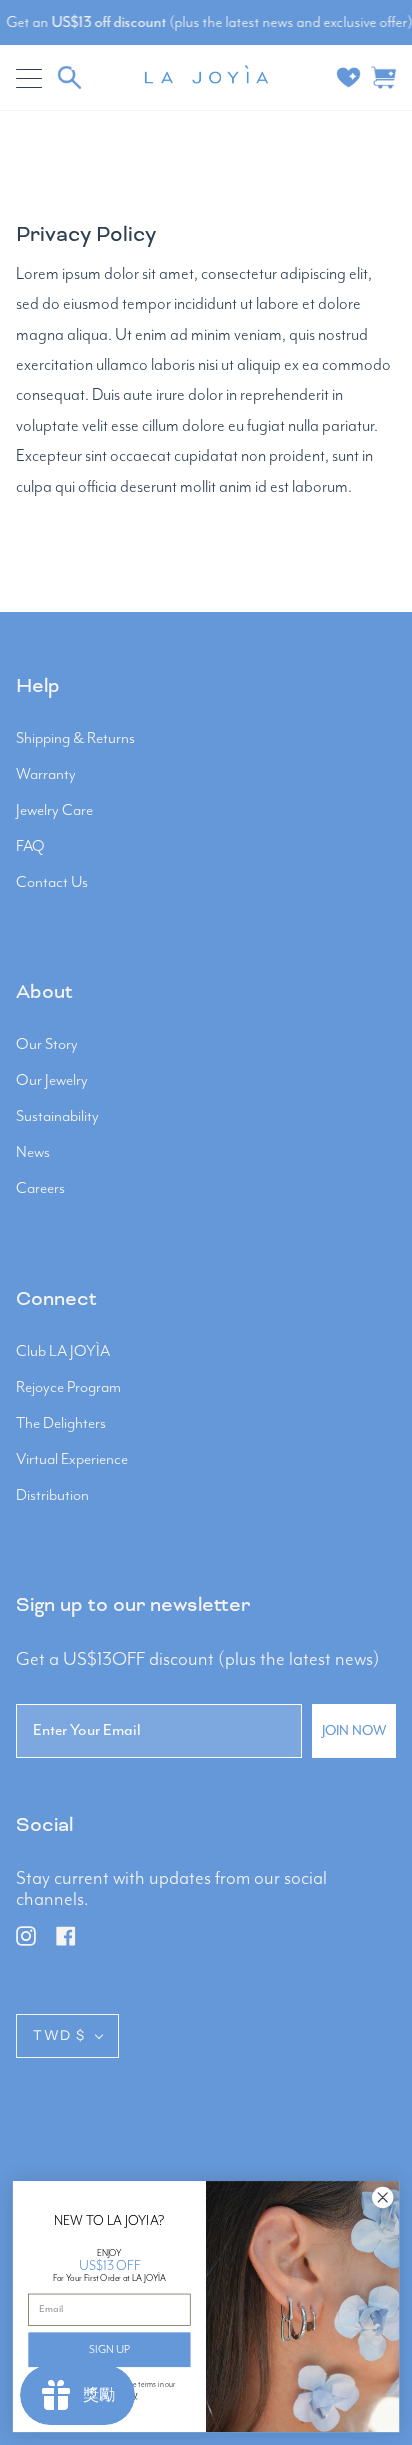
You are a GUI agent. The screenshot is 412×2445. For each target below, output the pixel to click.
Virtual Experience (72, 1460)
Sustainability (57, 1117)
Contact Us (52, 883)
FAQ (30, 847)
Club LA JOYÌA (63, 1352)
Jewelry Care (54, 811)
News (33, 1153)
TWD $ (59, 2035)
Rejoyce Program (68, 1388)
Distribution (52, 1496)
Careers (40, 1189)
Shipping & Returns (75, 739)
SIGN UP (109, 2349)
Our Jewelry (52, 1081)
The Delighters (61, 1424)
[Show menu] (31, 78)
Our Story (47, 1045)
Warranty (46, 775)
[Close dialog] (382, 2197)
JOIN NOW (354, 1731)
